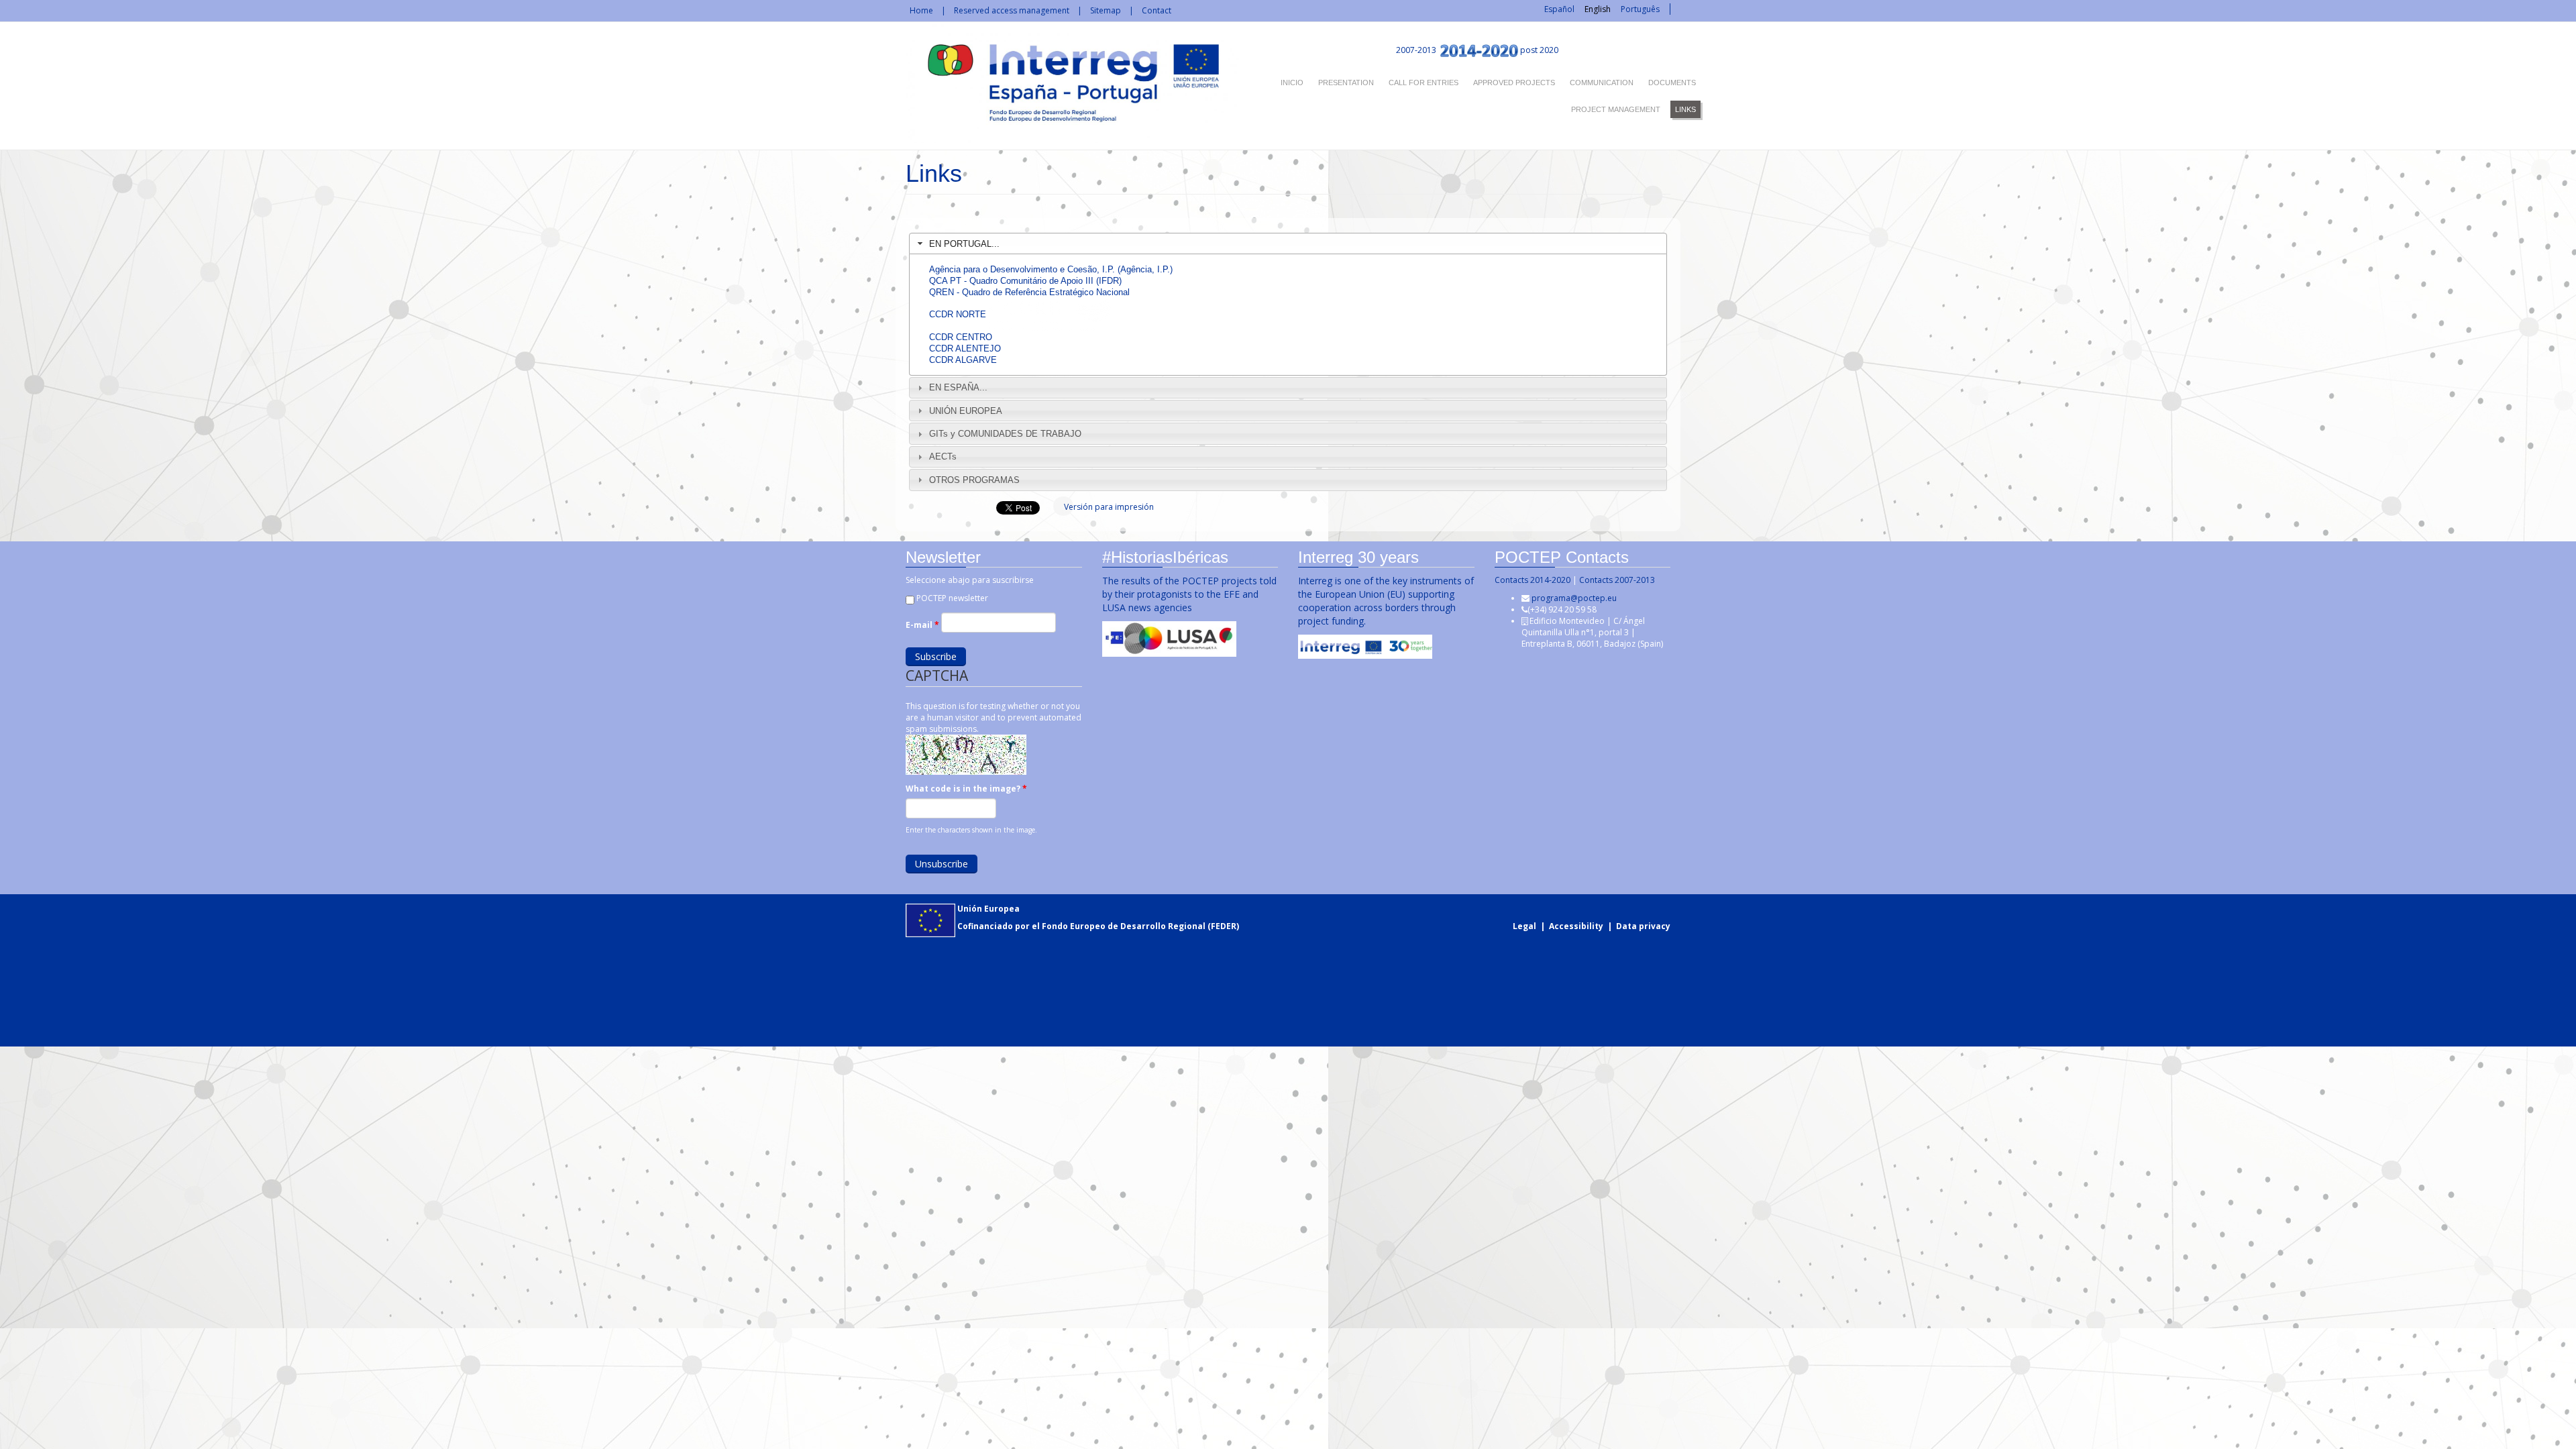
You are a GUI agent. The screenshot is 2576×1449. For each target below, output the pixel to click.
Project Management (1616, 109)
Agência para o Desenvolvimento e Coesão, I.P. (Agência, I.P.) (1051, 269)
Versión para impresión (1109, 507)
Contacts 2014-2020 (1533, 580)
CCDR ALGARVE (963, 360)
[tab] (1288, 244)
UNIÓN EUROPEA (966, 411)
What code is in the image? (966, 789)
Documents (1672, 83)
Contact (1157, 10)
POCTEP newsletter (952, 598)
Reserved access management (1012, 10)
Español (1559, 9)
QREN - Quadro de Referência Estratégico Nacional (1029, 292)
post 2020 (1539, 50)
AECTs (943, 457)
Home (921, 10)
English (1598, 9)
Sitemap (1106, 10)
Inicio (1292, 83)
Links (1685, 109)
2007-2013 (1415, 50)
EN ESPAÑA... (958, 387)
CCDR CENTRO (961, 337)
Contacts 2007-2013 (1617, 580)
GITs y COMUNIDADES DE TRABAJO (1005, 434)
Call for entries (1424, 83)
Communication (1602, 83)
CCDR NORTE (958, 314)
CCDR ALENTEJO (965, 348)
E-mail (922, 625)
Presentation (1346, 83)
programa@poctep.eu (1574, 598)
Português (1640, 9)
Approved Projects (1514, 83)
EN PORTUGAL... (964, 244)
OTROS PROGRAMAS (974, 480)
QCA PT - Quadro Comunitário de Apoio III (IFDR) (1025, 281)
